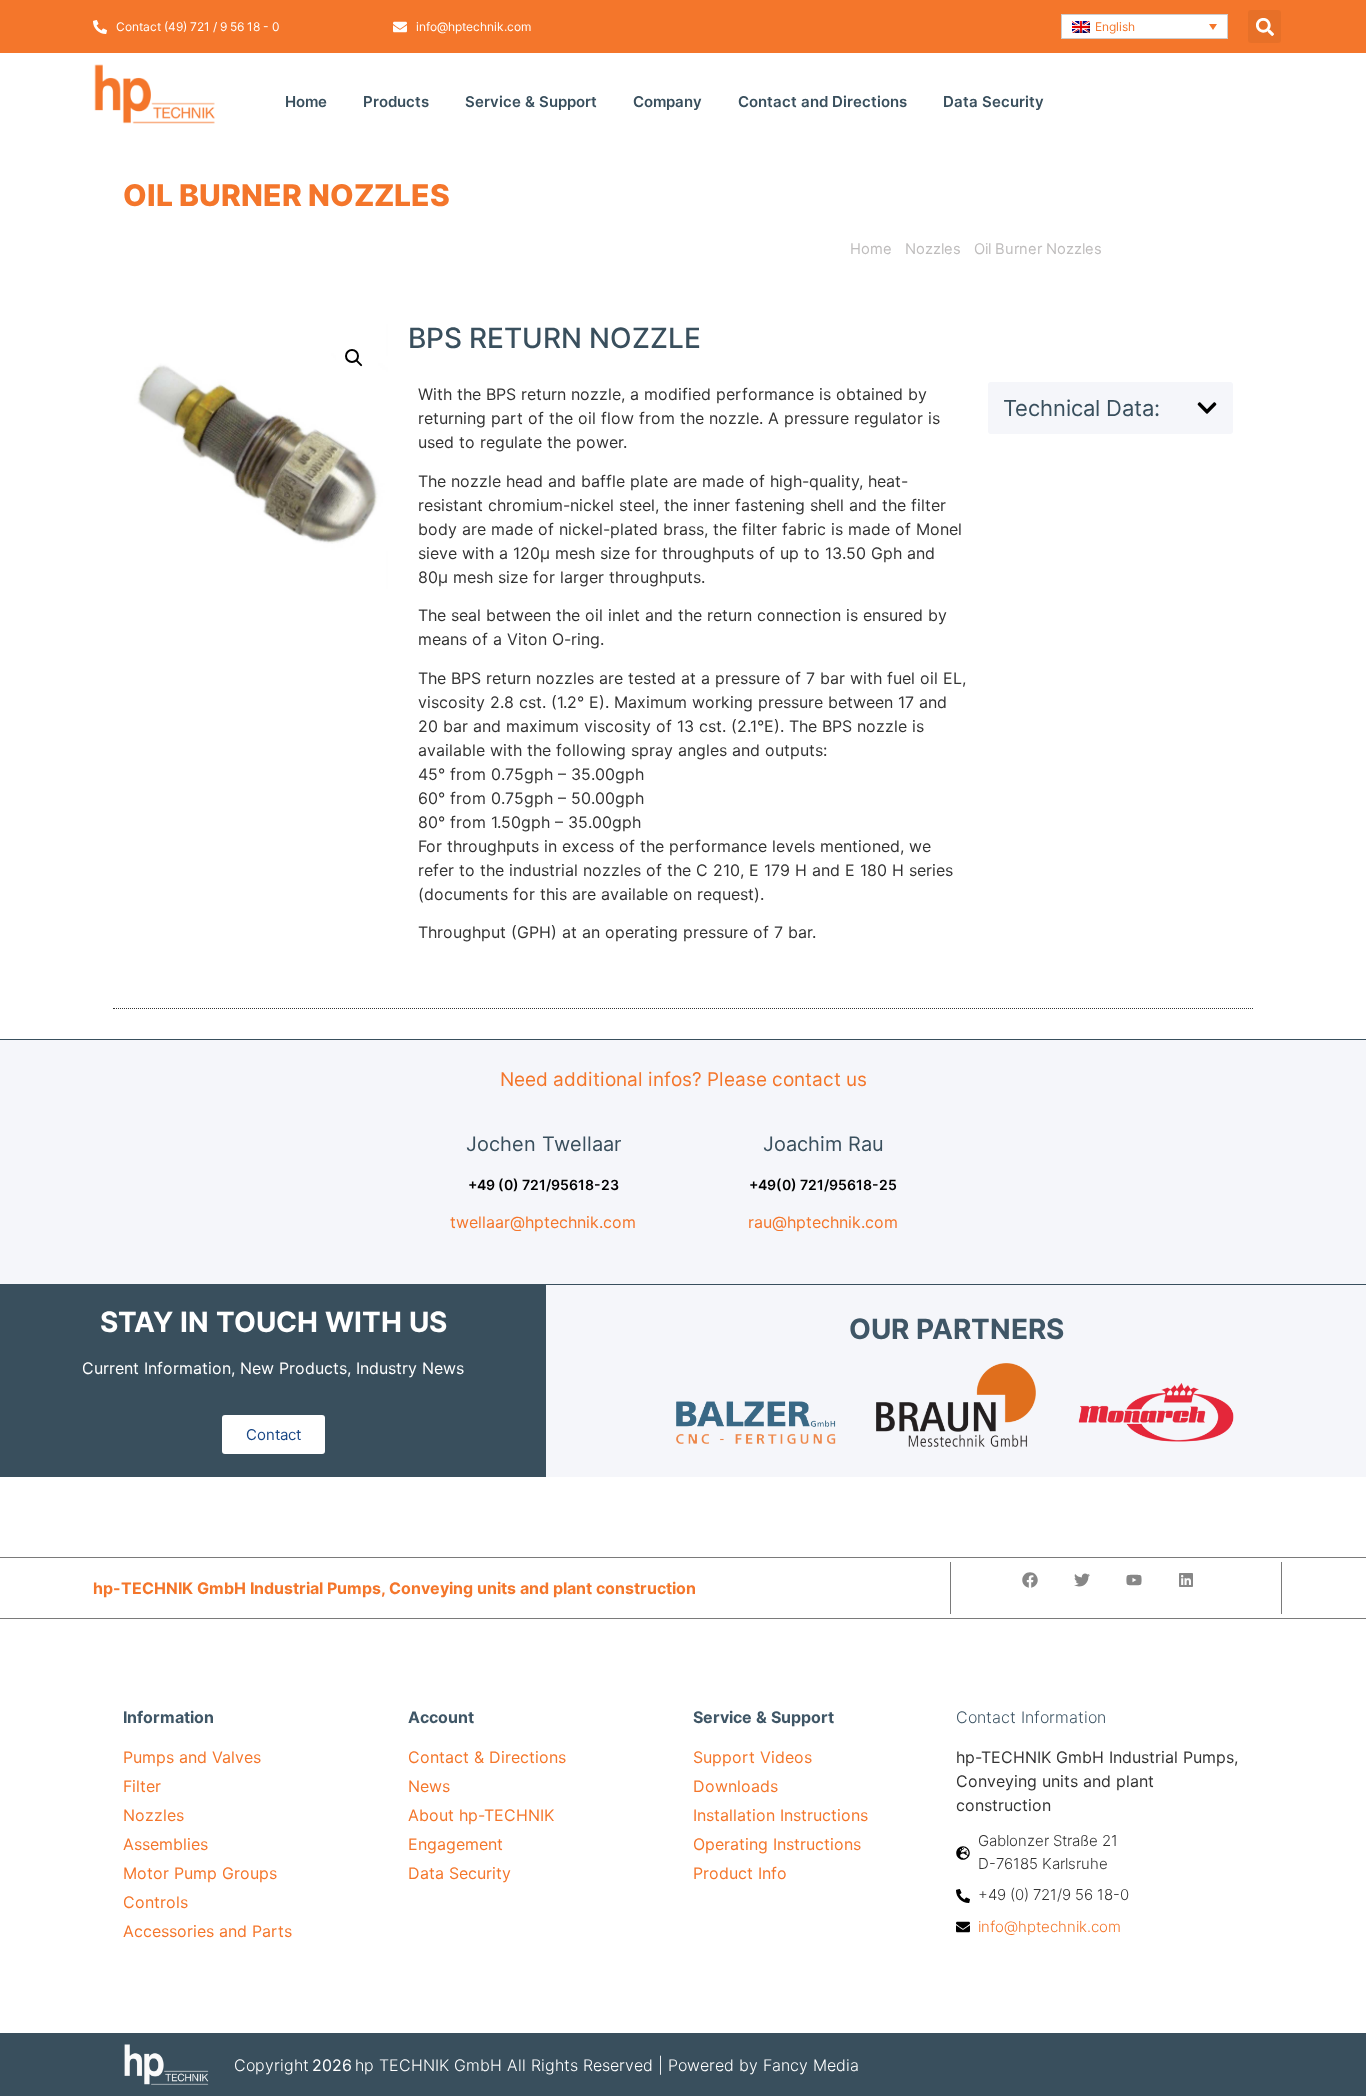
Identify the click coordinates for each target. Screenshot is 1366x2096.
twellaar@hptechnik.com (543, 1222)
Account (441, 1717)
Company (667, 101)
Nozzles (933, 249)
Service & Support (531, 101)
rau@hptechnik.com (823, 1222)
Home (306, 101)
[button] (1145, 26)
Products (396, 101)
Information (168, 1717)
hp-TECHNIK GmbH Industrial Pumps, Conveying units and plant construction (394, 1588)
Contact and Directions (822, 101)
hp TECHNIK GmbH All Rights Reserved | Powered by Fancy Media (607, 2065)
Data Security (993, 101)
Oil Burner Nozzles (286, 195)
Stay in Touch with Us (273, 1322)
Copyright (271, 2065)
